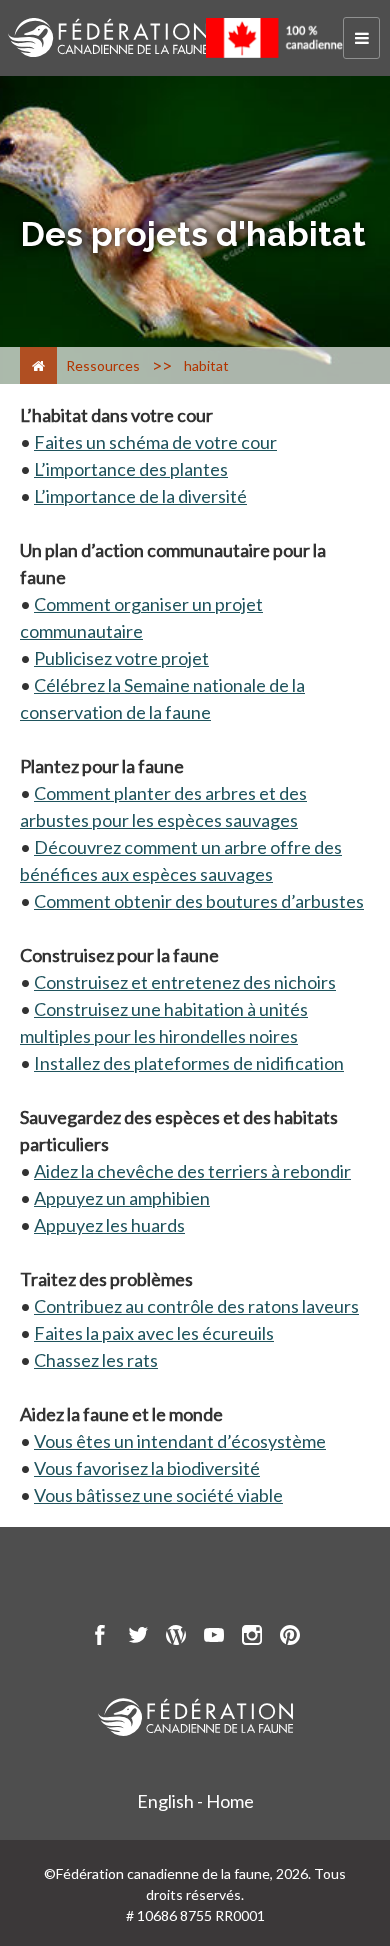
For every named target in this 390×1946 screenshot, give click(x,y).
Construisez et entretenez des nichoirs (185, 982)
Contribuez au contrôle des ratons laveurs (196, 1306)
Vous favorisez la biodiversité (147, 1468)
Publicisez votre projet (121, 658)
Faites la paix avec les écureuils (154, 1333)
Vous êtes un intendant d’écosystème (180, 1441)
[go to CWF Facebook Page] (100, 1638)
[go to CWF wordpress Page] (176, 1638)
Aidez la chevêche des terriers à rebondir (192, 1171)
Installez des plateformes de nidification (189, 1063)
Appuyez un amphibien (122, 1198)
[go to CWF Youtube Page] (214, 1638)
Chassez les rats (96, 1360)
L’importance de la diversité (140, 496)
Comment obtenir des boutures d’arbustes (199, 901)
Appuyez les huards (109, 1225)
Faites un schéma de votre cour (155, 442)
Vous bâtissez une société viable (158, 1495)
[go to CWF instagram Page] (252, 1638)
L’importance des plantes (131, 469)
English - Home (195, 1801)
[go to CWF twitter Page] (138, 1638)
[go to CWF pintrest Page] (290, 1638)
